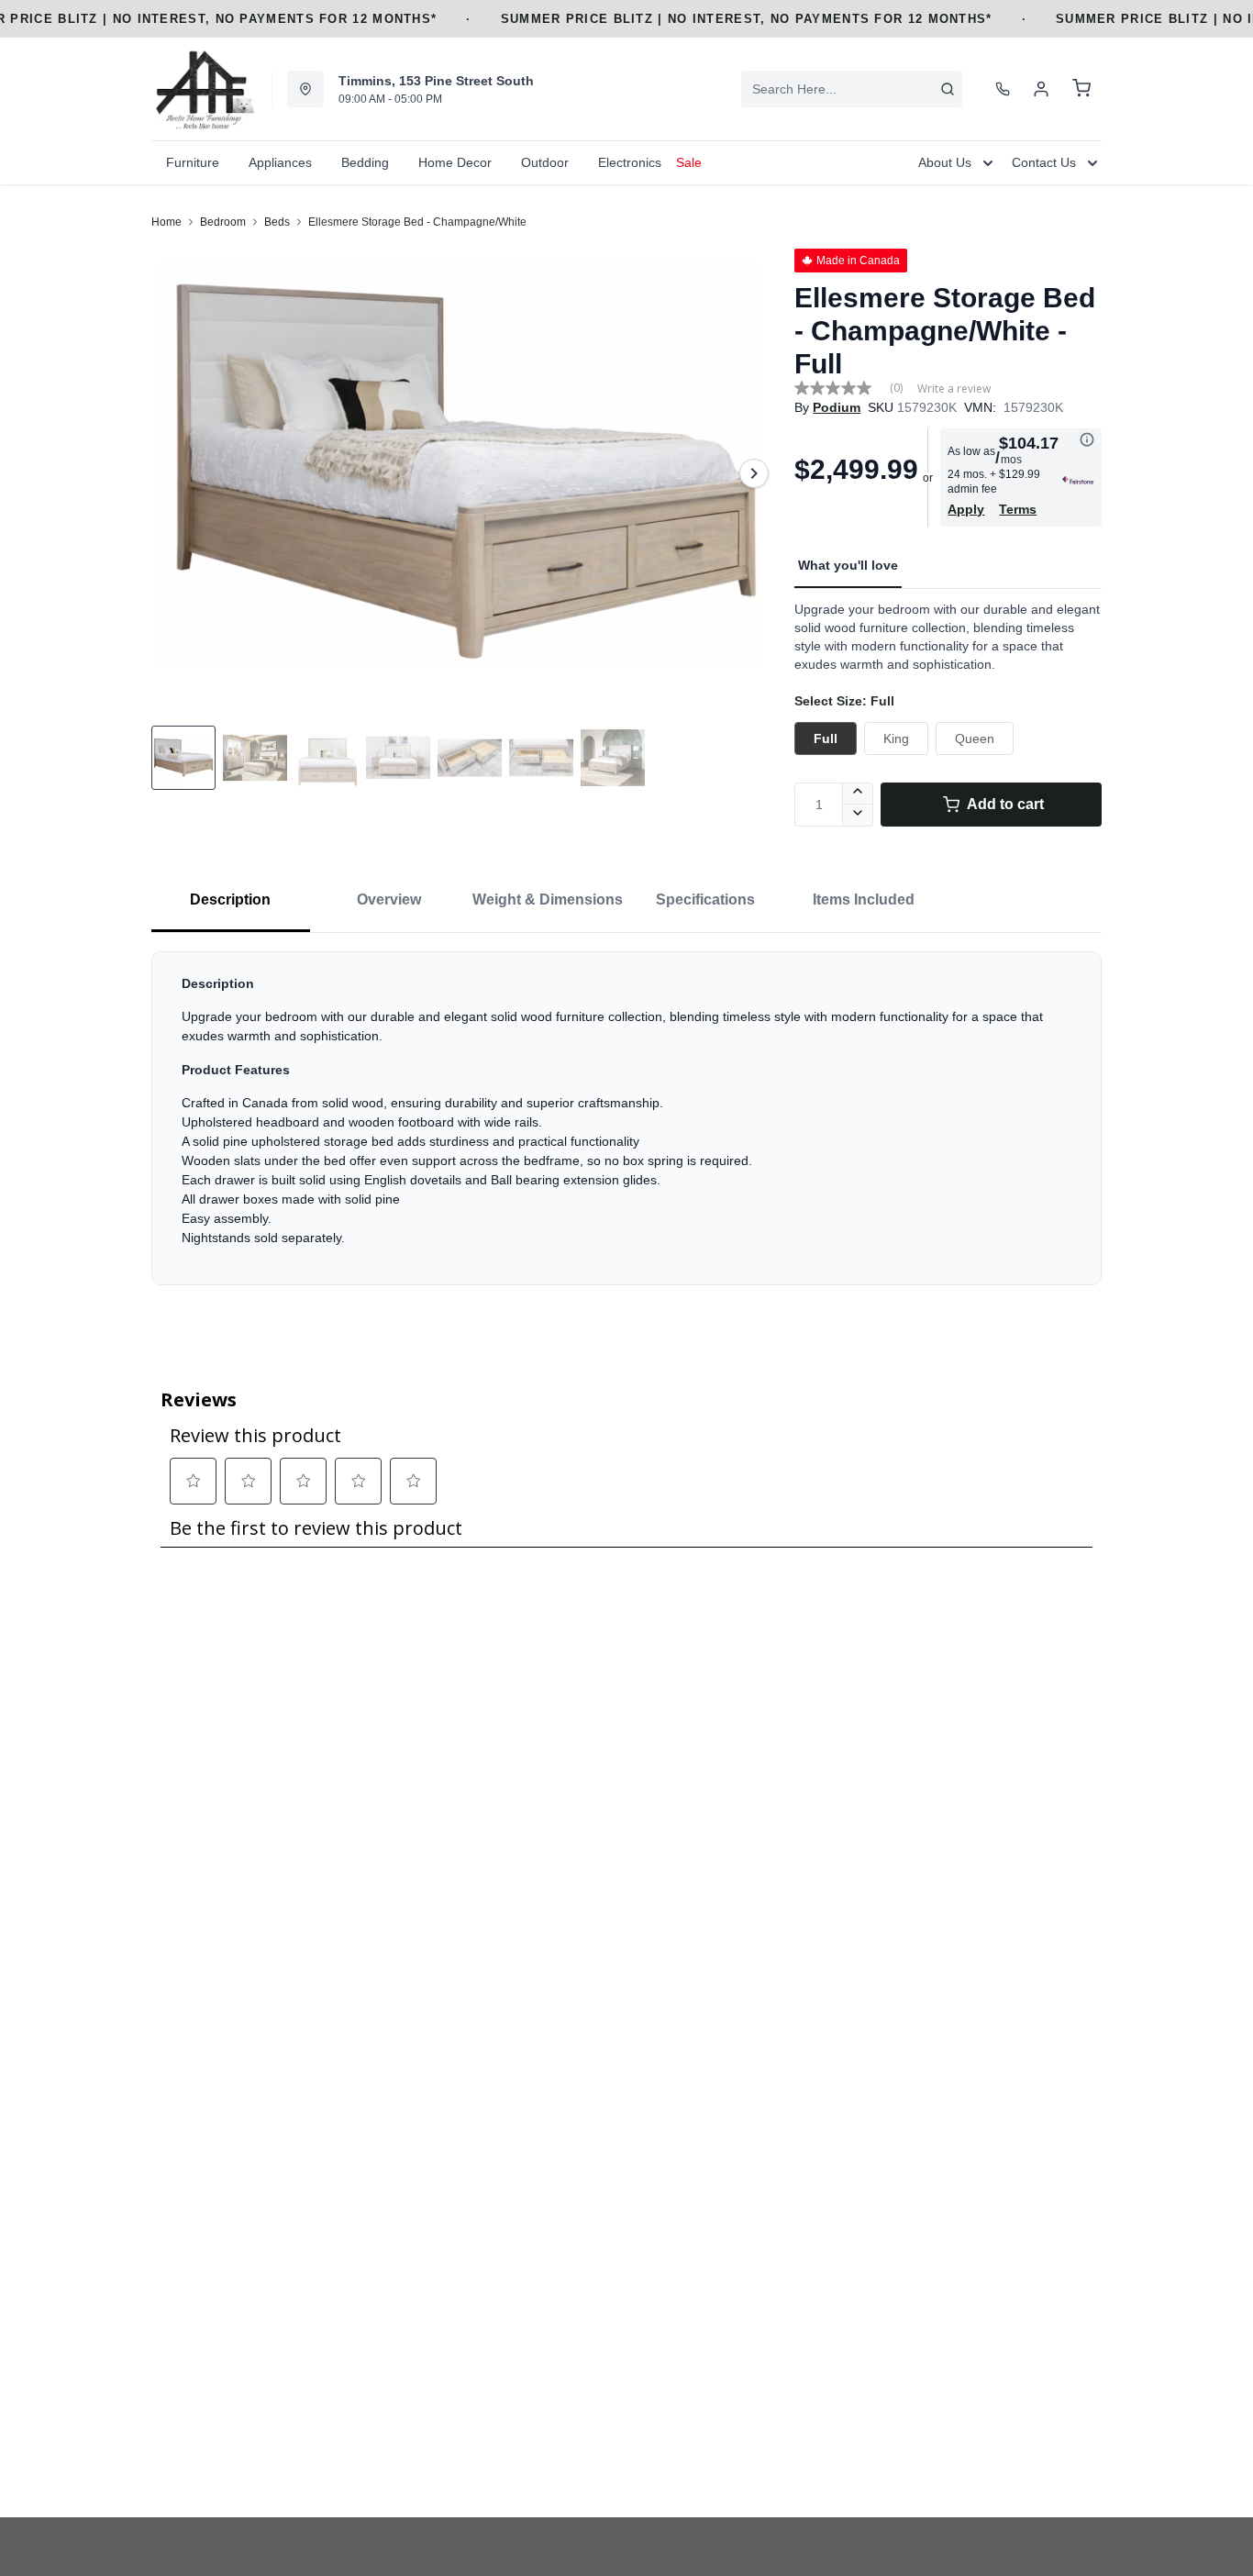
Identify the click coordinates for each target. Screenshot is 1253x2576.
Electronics (630, 162)
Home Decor (455, 162)
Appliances (280, 162)
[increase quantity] (858, 794)
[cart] (1081, 89)
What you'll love (848, 565)
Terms (1018, 509)
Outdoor (545, 162)
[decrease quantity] (858, 816)
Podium (837, 407)
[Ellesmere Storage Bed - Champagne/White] (466, 473)
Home (166, 222)
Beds (277, 222)
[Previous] (177, 473)
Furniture (193, 162)
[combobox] (852, 89)
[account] (1041, 89)
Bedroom (223, 222)
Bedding (365, 162)
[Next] (754, 473)
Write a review (954, 389)
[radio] (826, 738)
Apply (966, 509)
